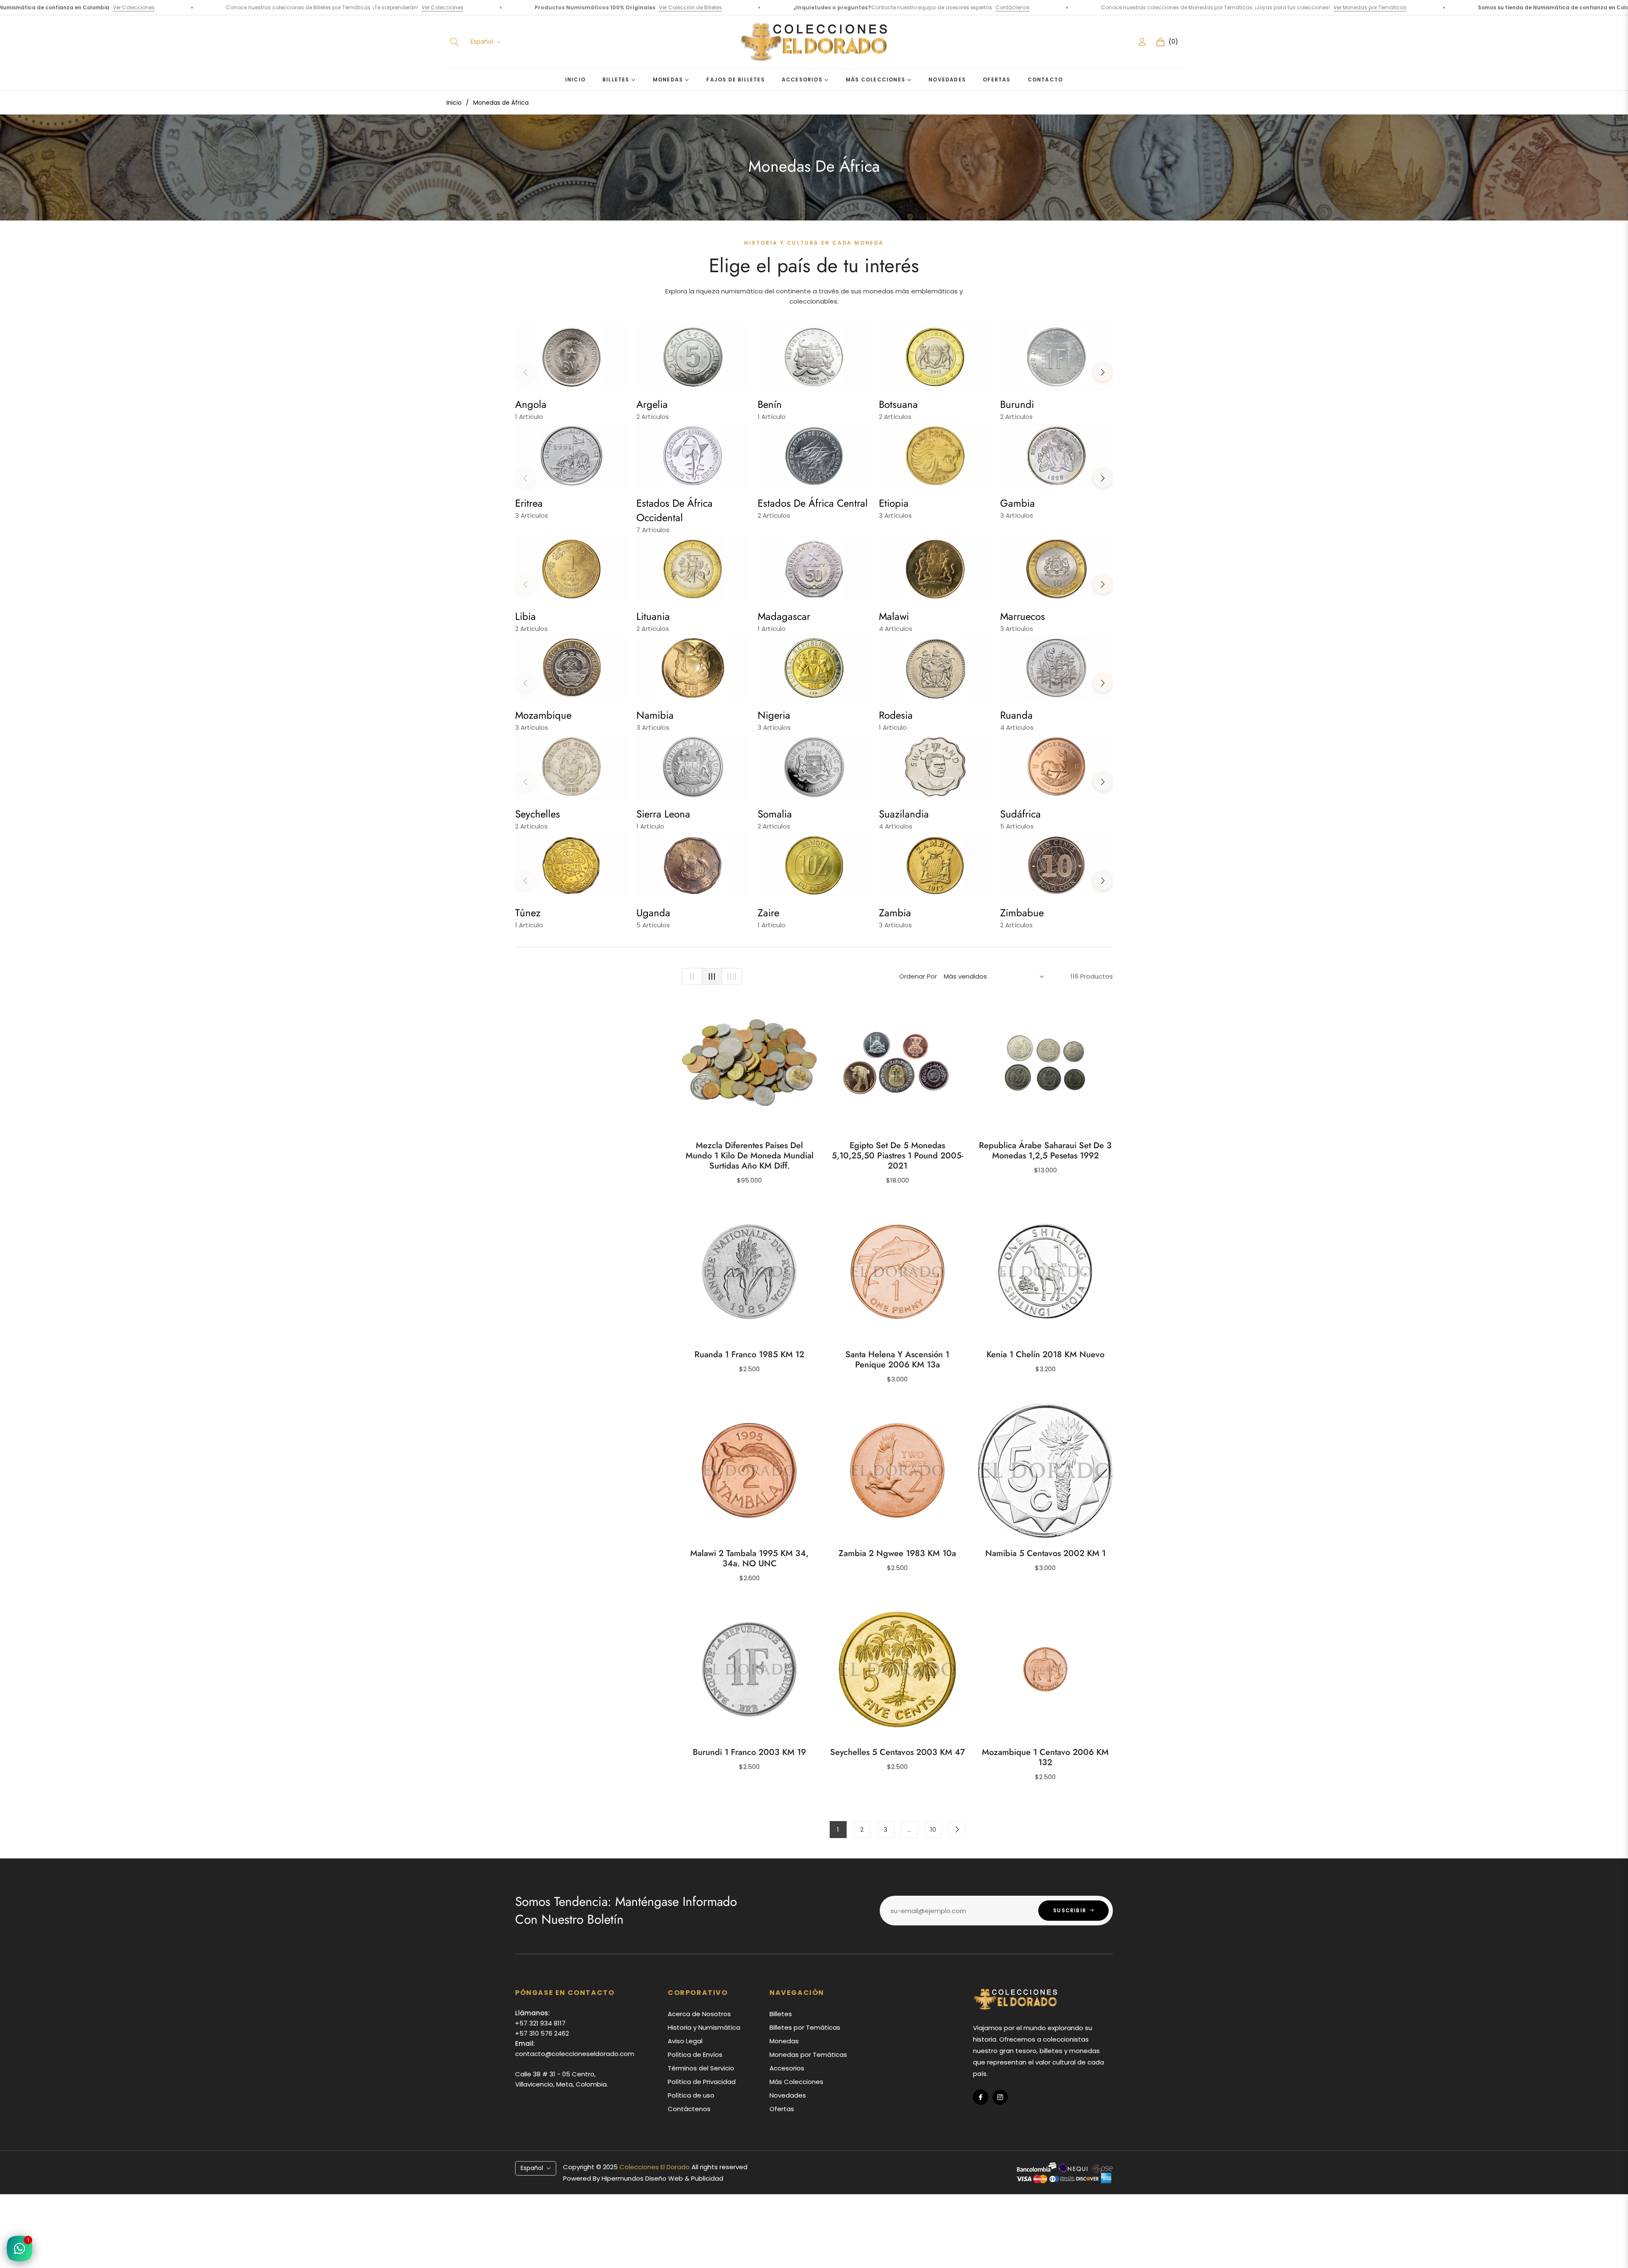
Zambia (895, 913)
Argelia (652, 404)
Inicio (454, 103)
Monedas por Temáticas (808, 2055)
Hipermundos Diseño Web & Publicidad (662, 2178)
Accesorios (787, 2068)
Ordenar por (918, 976)
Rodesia (896, 715)
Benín (770, 404)
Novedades (788, 2095)
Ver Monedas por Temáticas (1065, 7)
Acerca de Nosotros (699, 2014)
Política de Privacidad (702, 2082)
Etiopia (894, 503)
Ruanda (1016, 715)
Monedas (784, 2041)
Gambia (1017, 503)
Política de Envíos (695, 2055)
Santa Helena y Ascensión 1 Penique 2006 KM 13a (897, 1360)
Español (482, 42)
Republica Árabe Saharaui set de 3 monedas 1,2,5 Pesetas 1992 (1045, 1151)
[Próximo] (957, 1830)
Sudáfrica (1020, 814)
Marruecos (1023, 616)
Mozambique (543, 715)
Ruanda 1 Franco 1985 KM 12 (749, 1355)
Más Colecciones (796, 2082)
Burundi (1017, 404)
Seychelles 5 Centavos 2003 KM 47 (898, 1752)
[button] (454, 42)
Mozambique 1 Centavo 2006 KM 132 (1045, 1757)
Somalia (775, 814)
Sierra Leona (663, 814)
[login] (1142, 42)
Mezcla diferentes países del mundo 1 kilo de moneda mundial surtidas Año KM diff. (750, 1156)
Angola (531, 404)
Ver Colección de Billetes (385, 7)
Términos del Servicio (701, 2068)
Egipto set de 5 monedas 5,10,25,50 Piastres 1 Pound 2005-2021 (898, 1156)
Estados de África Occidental (675, 510)
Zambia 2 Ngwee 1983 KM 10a (897, 1554)
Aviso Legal (685, 2041)
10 (933, 1829)
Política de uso (691, 2095)
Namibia (655, 715)
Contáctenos (707, 7)
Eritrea (529, 503)
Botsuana (898, 404)
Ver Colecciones (137, 7)
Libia (525, 616)
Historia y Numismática (704, 2027)
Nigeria (774, 715)
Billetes (781, 2014)
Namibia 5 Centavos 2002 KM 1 (1045, 1554)
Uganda (653, 913)
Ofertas (782, 2109)
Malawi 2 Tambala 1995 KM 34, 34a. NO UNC (749, 1559)
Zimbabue (1022, 913)
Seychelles (538, 814)
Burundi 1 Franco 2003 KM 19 (749, 1752)
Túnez (528, 913)
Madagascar (784, 616)
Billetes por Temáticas (805, 2027)
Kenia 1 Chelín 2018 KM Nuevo (1045, 1355)
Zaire (768, 913)
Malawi (894, 616)
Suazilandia (904, 814)
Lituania (653, 616)
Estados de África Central (813, 503)
